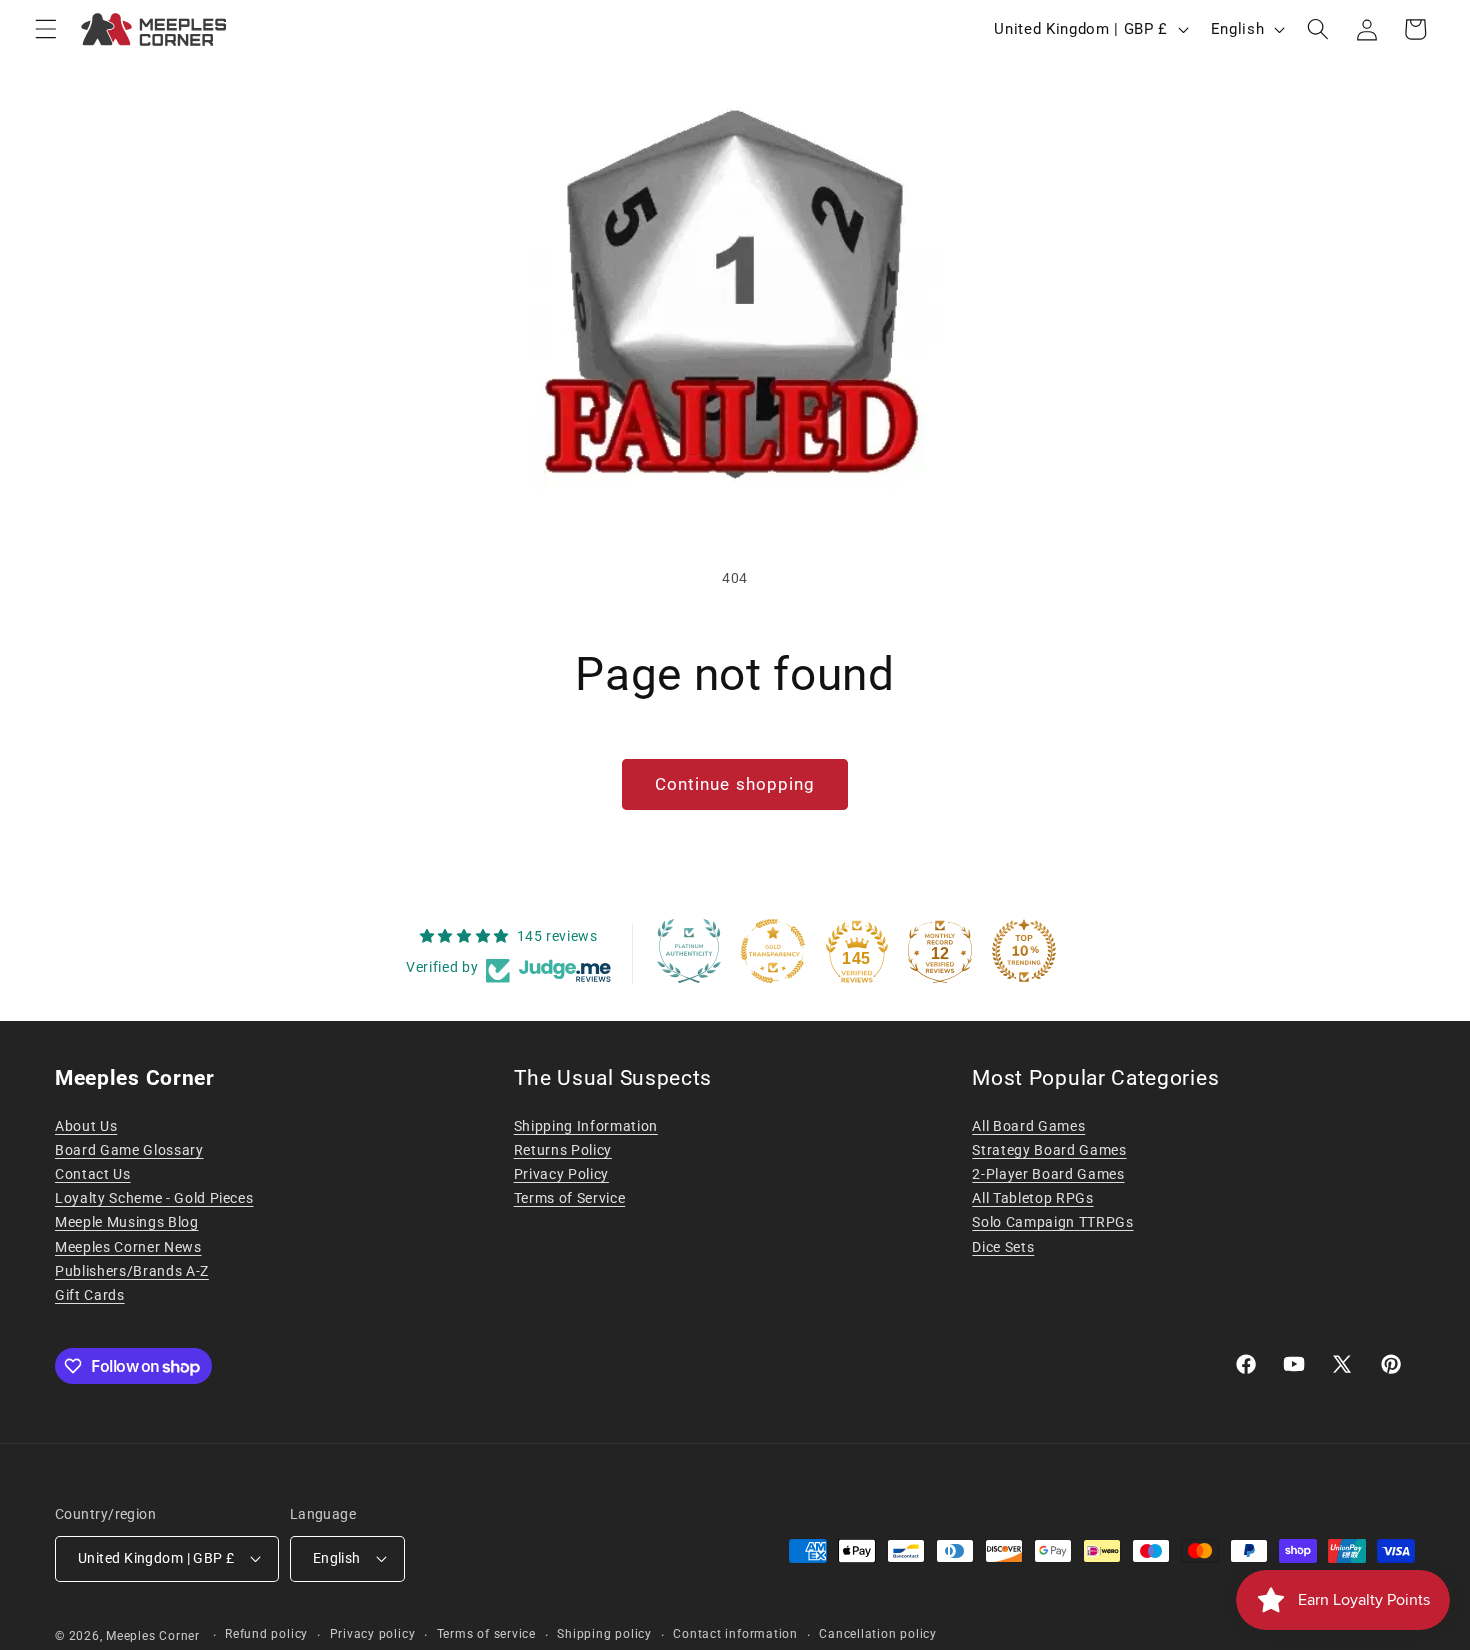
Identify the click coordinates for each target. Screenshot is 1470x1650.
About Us (86, 1126)
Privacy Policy (561, 1174)
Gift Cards (90, 1295)
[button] (46, 29)
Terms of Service (570, 1198)
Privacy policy (373, 1634)
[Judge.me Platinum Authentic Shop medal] (689, 951)
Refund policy (266, 1634)
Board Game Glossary (129, 1150)
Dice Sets (1003, 1247)
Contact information (735, 1634)
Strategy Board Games (1049, 1150)
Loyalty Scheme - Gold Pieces (154, 1198)
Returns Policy (563, 1150)
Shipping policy (604, 1634)
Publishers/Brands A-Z (132, 1271)
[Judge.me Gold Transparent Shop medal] (773, 951)
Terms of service (486, 1634)
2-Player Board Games (1048, 1174)
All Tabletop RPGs (1032, 1198)
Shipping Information (586, 1126)
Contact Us (93, 1174)
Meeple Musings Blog (127, 1222)
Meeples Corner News (128, 1247)
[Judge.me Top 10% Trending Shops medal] (1024, 951)
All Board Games (1028, 1126)
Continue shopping (735, 784)
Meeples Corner (153, 1636)
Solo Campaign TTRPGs (1052, 1222)
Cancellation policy (878, 1634)
